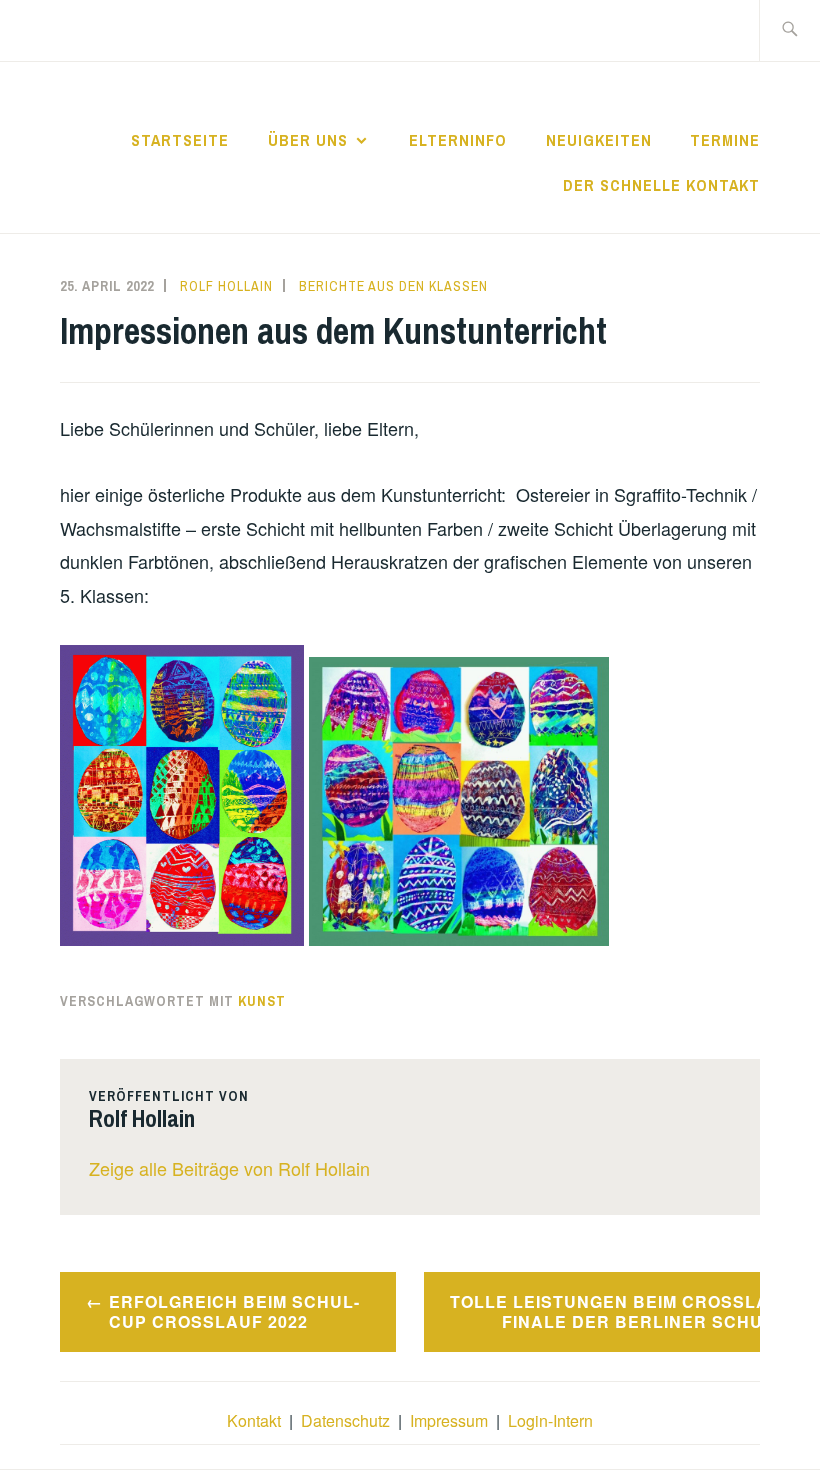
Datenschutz (345, 1420)
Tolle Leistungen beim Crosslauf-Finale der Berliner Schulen (605, 1312)
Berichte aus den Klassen (393, 286)
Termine (725, 140)
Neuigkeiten (599, 140)
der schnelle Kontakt (661, 185)
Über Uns (308, 140)
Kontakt (254, 1420)
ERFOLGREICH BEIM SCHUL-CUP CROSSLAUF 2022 (234, 1312)
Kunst (262, 1001)
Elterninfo (458, 140)
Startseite (180, 140)
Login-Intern (550, 1420)
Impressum (449, 1420)
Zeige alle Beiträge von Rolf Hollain (229, 1168)
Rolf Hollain (226, 286)
